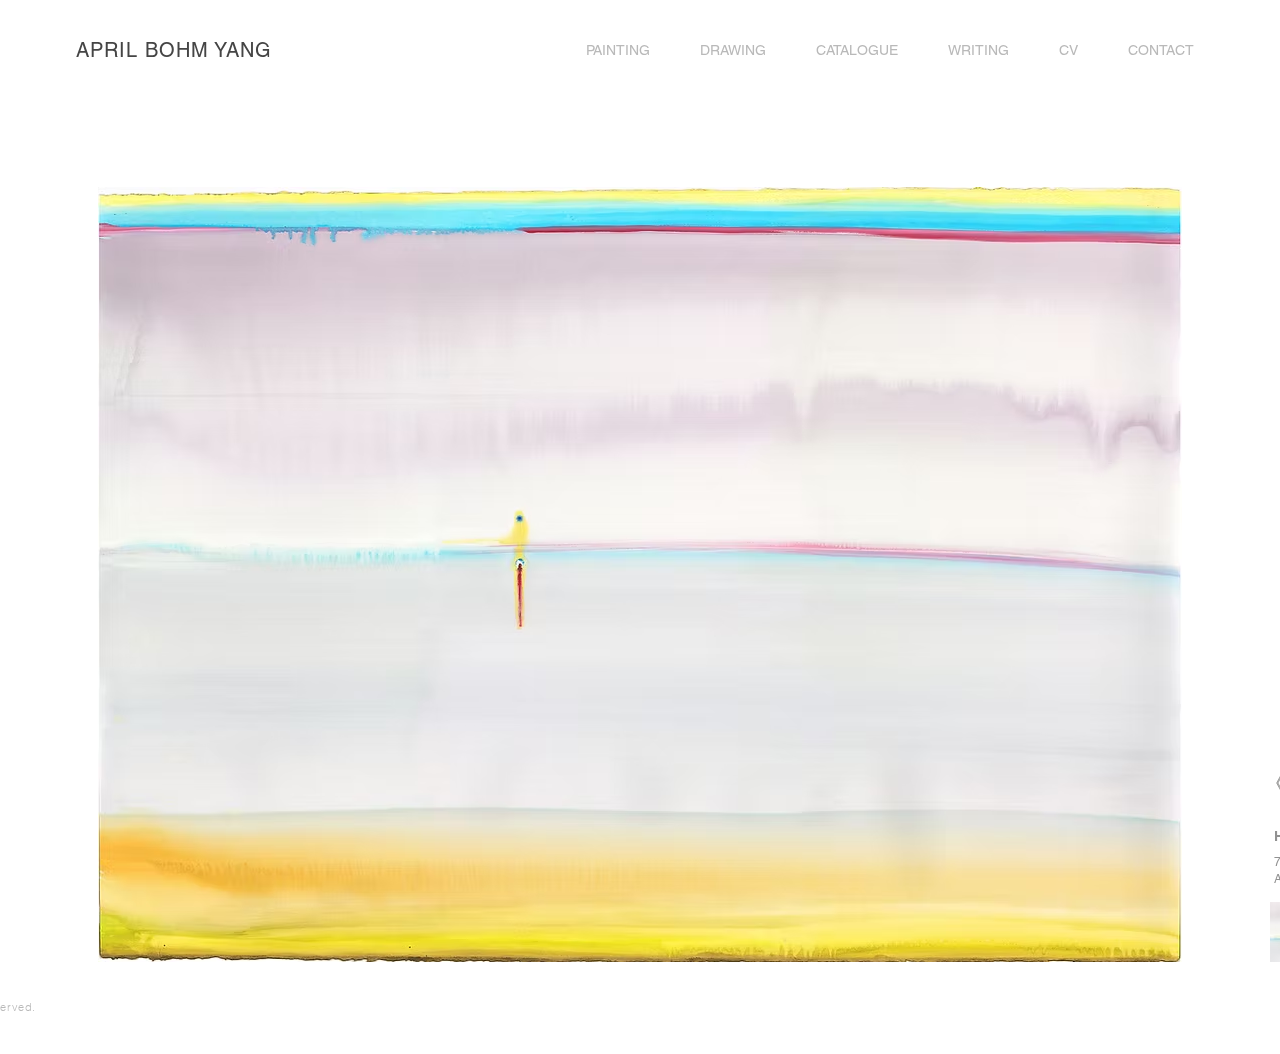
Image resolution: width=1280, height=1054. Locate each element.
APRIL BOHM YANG (174, 50)
